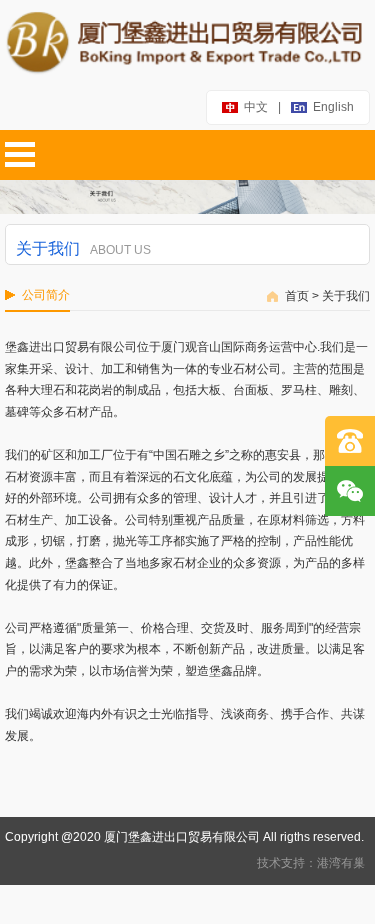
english (333, 107)
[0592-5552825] (350, 441)
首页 (297, 296)
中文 (256, 107)
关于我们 (346, 296)
